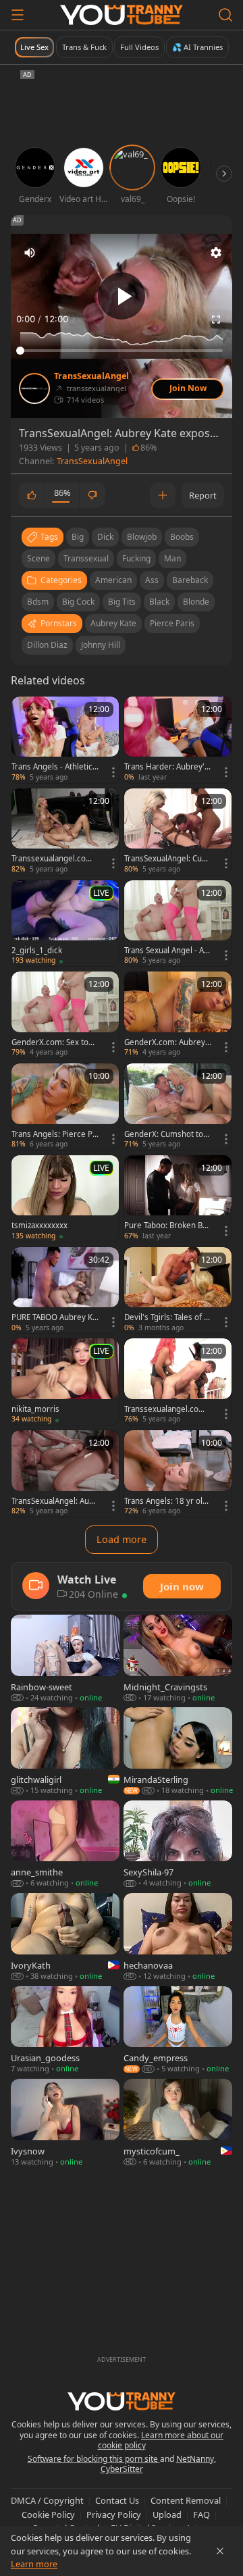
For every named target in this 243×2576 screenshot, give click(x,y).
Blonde (196, 602)
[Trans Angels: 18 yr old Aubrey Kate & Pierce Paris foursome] (178, 1473)
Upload (167, 2515)
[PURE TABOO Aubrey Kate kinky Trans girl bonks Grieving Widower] (65, 1290)
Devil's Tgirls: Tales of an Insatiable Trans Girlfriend (168, 1317)
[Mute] (30, 253)
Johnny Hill (101, 645)
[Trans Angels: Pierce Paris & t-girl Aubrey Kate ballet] (65, 1107)
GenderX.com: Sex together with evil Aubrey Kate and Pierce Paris (55, 1042)
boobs (182, 537)
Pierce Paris (172, 623)
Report (203, 495)
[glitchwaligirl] (65, 1751)
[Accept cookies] (220, 2551)
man (172, 558)
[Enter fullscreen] (216, 320)
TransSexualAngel (91, 376)
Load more (122, 1539)
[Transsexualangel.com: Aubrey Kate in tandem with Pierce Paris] (65, 832)
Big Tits (122, 602)
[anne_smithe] (65, 1845)
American (113, 580)
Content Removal (186, 2500)
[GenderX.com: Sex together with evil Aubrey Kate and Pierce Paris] (65, 1015)
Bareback (190, 580)
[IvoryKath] (65, 1937)
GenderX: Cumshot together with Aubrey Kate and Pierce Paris (166, 1134)
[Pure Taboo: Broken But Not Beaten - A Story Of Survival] (178, 1198)
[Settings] (216, 253)
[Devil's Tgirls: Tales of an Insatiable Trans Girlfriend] (178, 1290)
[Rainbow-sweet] (65, 1659)
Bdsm (38, 602)
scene (38, 558)
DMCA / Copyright (47, 2500)
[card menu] (113, 772)
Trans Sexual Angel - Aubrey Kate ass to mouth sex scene (167, 951)
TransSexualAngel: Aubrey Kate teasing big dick (55, 1501)
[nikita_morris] (65, 1382)
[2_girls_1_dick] (65, 924)
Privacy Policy (114, 2515)
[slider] (122, 351)
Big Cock (78, 602)
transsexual (86, 558)
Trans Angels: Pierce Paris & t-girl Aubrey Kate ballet (54, 1134)
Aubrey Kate (113, 623)
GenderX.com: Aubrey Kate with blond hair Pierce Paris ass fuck (167, 1042)
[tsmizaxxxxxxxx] (65, 1198)
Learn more (34, 2564)
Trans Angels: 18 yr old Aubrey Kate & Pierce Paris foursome (166, 1501)
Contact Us (117, 2500)
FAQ (201, 2515)
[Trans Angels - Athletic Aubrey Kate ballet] (65, 740)
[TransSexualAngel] (34, 388)
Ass (152, 580)
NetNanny (195, 2459)
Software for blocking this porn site (94, 2459)
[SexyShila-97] (178, 1845)
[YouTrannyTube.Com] (122, 15)
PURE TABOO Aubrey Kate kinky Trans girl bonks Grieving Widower (54, 1317)
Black (159, 602)
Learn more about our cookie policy (161, 2441)
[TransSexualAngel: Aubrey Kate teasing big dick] (65, 1473)
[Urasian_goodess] (65, 2030)
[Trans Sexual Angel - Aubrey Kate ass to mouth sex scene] (178, 924)
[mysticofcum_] (178, 2123)
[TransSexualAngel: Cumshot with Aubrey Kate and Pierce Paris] (178, 832)
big (78, 537)
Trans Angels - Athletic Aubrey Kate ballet (52, 767)
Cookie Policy (48, 2515)
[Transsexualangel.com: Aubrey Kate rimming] (178, 1382)
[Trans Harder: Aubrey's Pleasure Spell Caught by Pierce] (178, 740)
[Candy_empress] (178, 2030)
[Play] (122, 296)
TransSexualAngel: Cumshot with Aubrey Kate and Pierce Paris (167, 859)
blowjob (142, 537)
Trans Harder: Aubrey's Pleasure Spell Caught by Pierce (167, 767)
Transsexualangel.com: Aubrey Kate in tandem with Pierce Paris (53, 859)
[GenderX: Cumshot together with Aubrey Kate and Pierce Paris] (178, 1107)
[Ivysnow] (65, 2123)
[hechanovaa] (178, 1937)
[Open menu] (18, 15)
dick (105, 537)
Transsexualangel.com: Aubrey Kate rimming (166, 1409)
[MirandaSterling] (178, 1751)
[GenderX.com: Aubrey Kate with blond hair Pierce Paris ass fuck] (178, 1015)
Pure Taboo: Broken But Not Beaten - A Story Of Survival (167, 1226)
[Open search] (225, 15)
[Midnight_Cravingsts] (178, 1659)
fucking (136, 558)
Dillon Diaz (47, 645)
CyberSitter (122, 2469)
